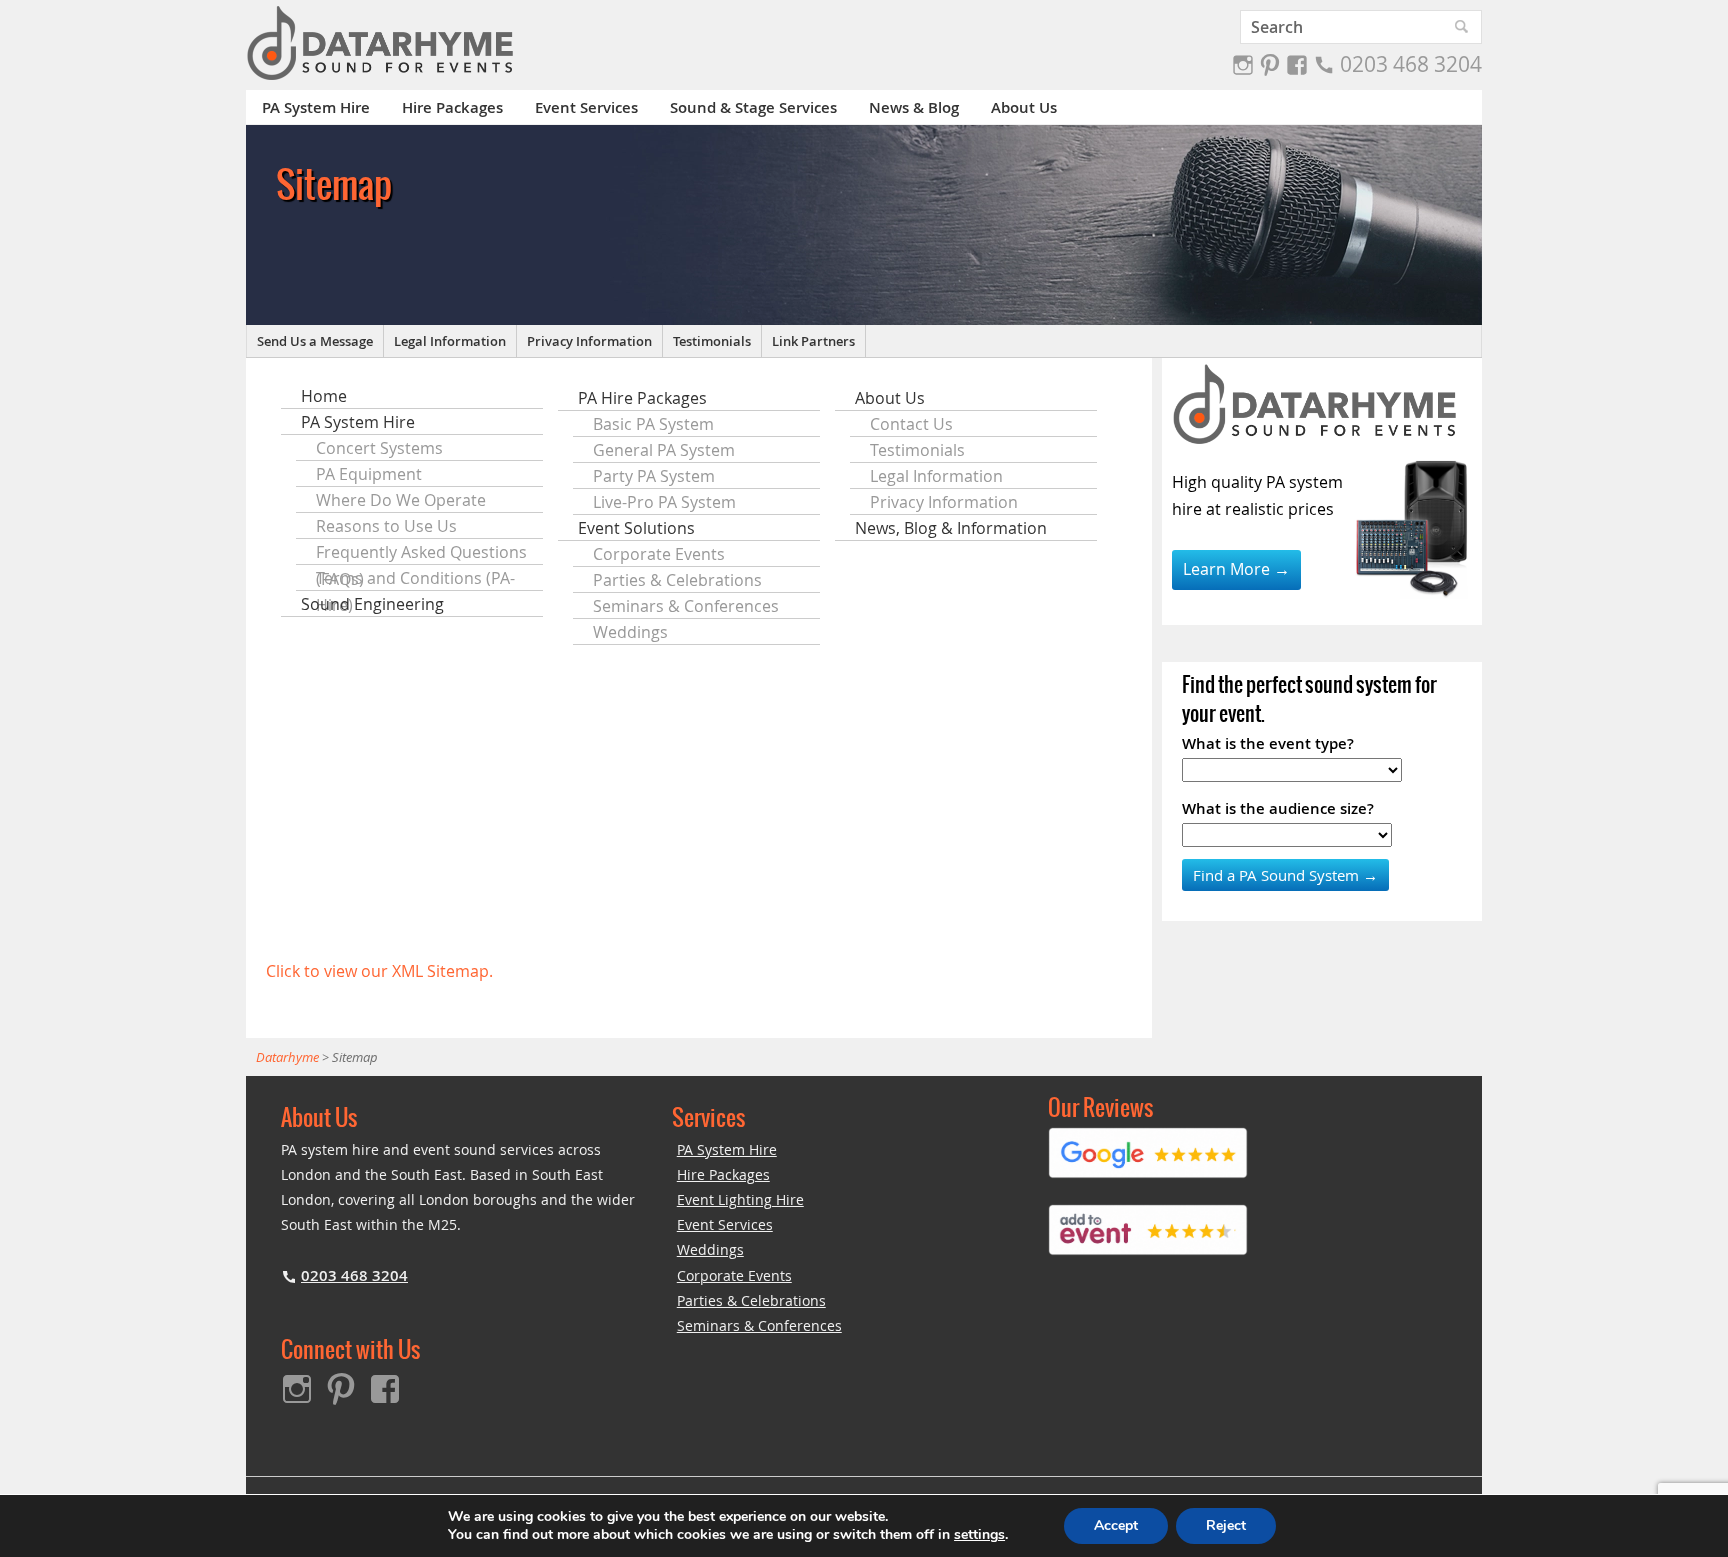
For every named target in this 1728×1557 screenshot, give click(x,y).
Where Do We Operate (401, 500)
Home (324, 396)
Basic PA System (653, 424)
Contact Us (911, 424)
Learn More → (1236, 569)
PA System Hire (316, 107)
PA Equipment (369, 474)
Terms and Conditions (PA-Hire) (415, 579)
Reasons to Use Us (386, 526)
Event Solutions (636, 528)
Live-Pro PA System (664, 502)
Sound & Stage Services (753, 107)
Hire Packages (452, 107)
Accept (1116, 1525)
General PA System (664, 450)
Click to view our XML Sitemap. (379, 971)
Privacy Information (589, 341)
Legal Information (450, 341)
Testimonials (712, 341)
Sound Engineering (372, 604)
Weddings (630, 632)
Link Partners (813, 341)
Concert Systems (379, 448)
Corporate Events (659, 554)
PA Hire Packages (642, 398)
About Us (1024, 107)
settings (979, 1535)
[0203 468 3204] (1324, 65)
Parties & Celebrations (677, 580)
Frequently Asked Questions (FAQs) (421, 553)
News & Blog (914, 107)
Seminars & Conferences (686, 606)
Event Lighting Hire (740, 1199)
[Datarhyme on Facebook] (1297, 65)
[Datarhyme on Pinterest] (1270, 65)
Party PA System (654, 476)
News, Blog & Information (951, 528)
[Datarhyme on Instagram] (1243, 65)
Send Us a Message (315, 341)
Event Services (586, 107)
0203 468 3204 (1411, 64)
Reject (1226, 1525)
